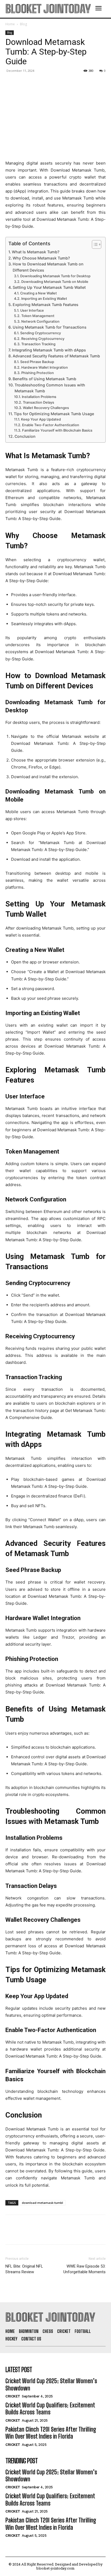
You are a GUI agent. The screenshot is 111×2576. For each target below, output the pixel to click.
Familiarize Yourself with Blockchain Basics (57, 430)
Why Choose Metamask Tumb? (41, 258)
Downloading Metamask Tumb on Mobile (55, 282)
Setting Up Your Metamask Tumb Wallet (49, 287)
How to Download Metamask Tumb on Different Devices (48, 267)
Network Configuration (40, 321)
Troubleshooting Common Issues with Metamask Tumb (50, 388)
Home (10, 24)
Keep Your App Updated (41, 419)
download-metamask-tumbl (42, 2203)
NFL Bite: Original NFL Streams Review (24, 2269)
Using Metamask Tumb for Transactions (50, 327)
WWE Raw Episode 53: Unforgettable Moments (84, 2269)
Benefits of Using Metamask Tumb (44, 379)
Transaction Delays (39, 402)
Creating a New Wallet (39, 293)
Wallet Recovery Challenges (46, 408)
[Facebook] (11, 83)
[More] (61, 83)
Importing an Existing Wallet (44, 299)
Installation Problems (39, 397)
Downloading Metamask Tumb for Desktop (55, 276)
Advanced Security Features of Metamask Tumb (56, 356)
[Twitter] (23, 83)
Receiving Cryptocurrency (43, 339)
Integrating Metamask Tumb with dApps (49, 350)
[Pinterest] (36, 83)
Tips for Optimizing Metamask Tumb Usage (54, 414)
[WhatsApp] (48, 83)
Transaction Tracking (38, 344)
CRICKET (13, 2396)
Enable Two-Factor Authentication (51, 425)
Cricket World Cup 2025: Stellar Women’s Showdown (51, 2384)
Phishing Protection (38, 373)
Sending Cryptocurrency (41, 333)
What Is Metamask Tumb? (36, 252)
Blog (23, 24)
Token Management (38, 316)
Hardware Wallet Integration (45, 367)
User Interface (32, 310)
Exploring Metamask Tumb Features (46, 305)
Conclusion (25, 436)
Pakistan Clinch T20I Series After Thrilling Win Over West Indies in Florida (51, 2433)
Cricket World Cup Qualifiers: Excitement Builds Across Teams (50, 2409)
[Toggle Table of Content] (94, 244)
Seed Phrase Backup (37, 362)
